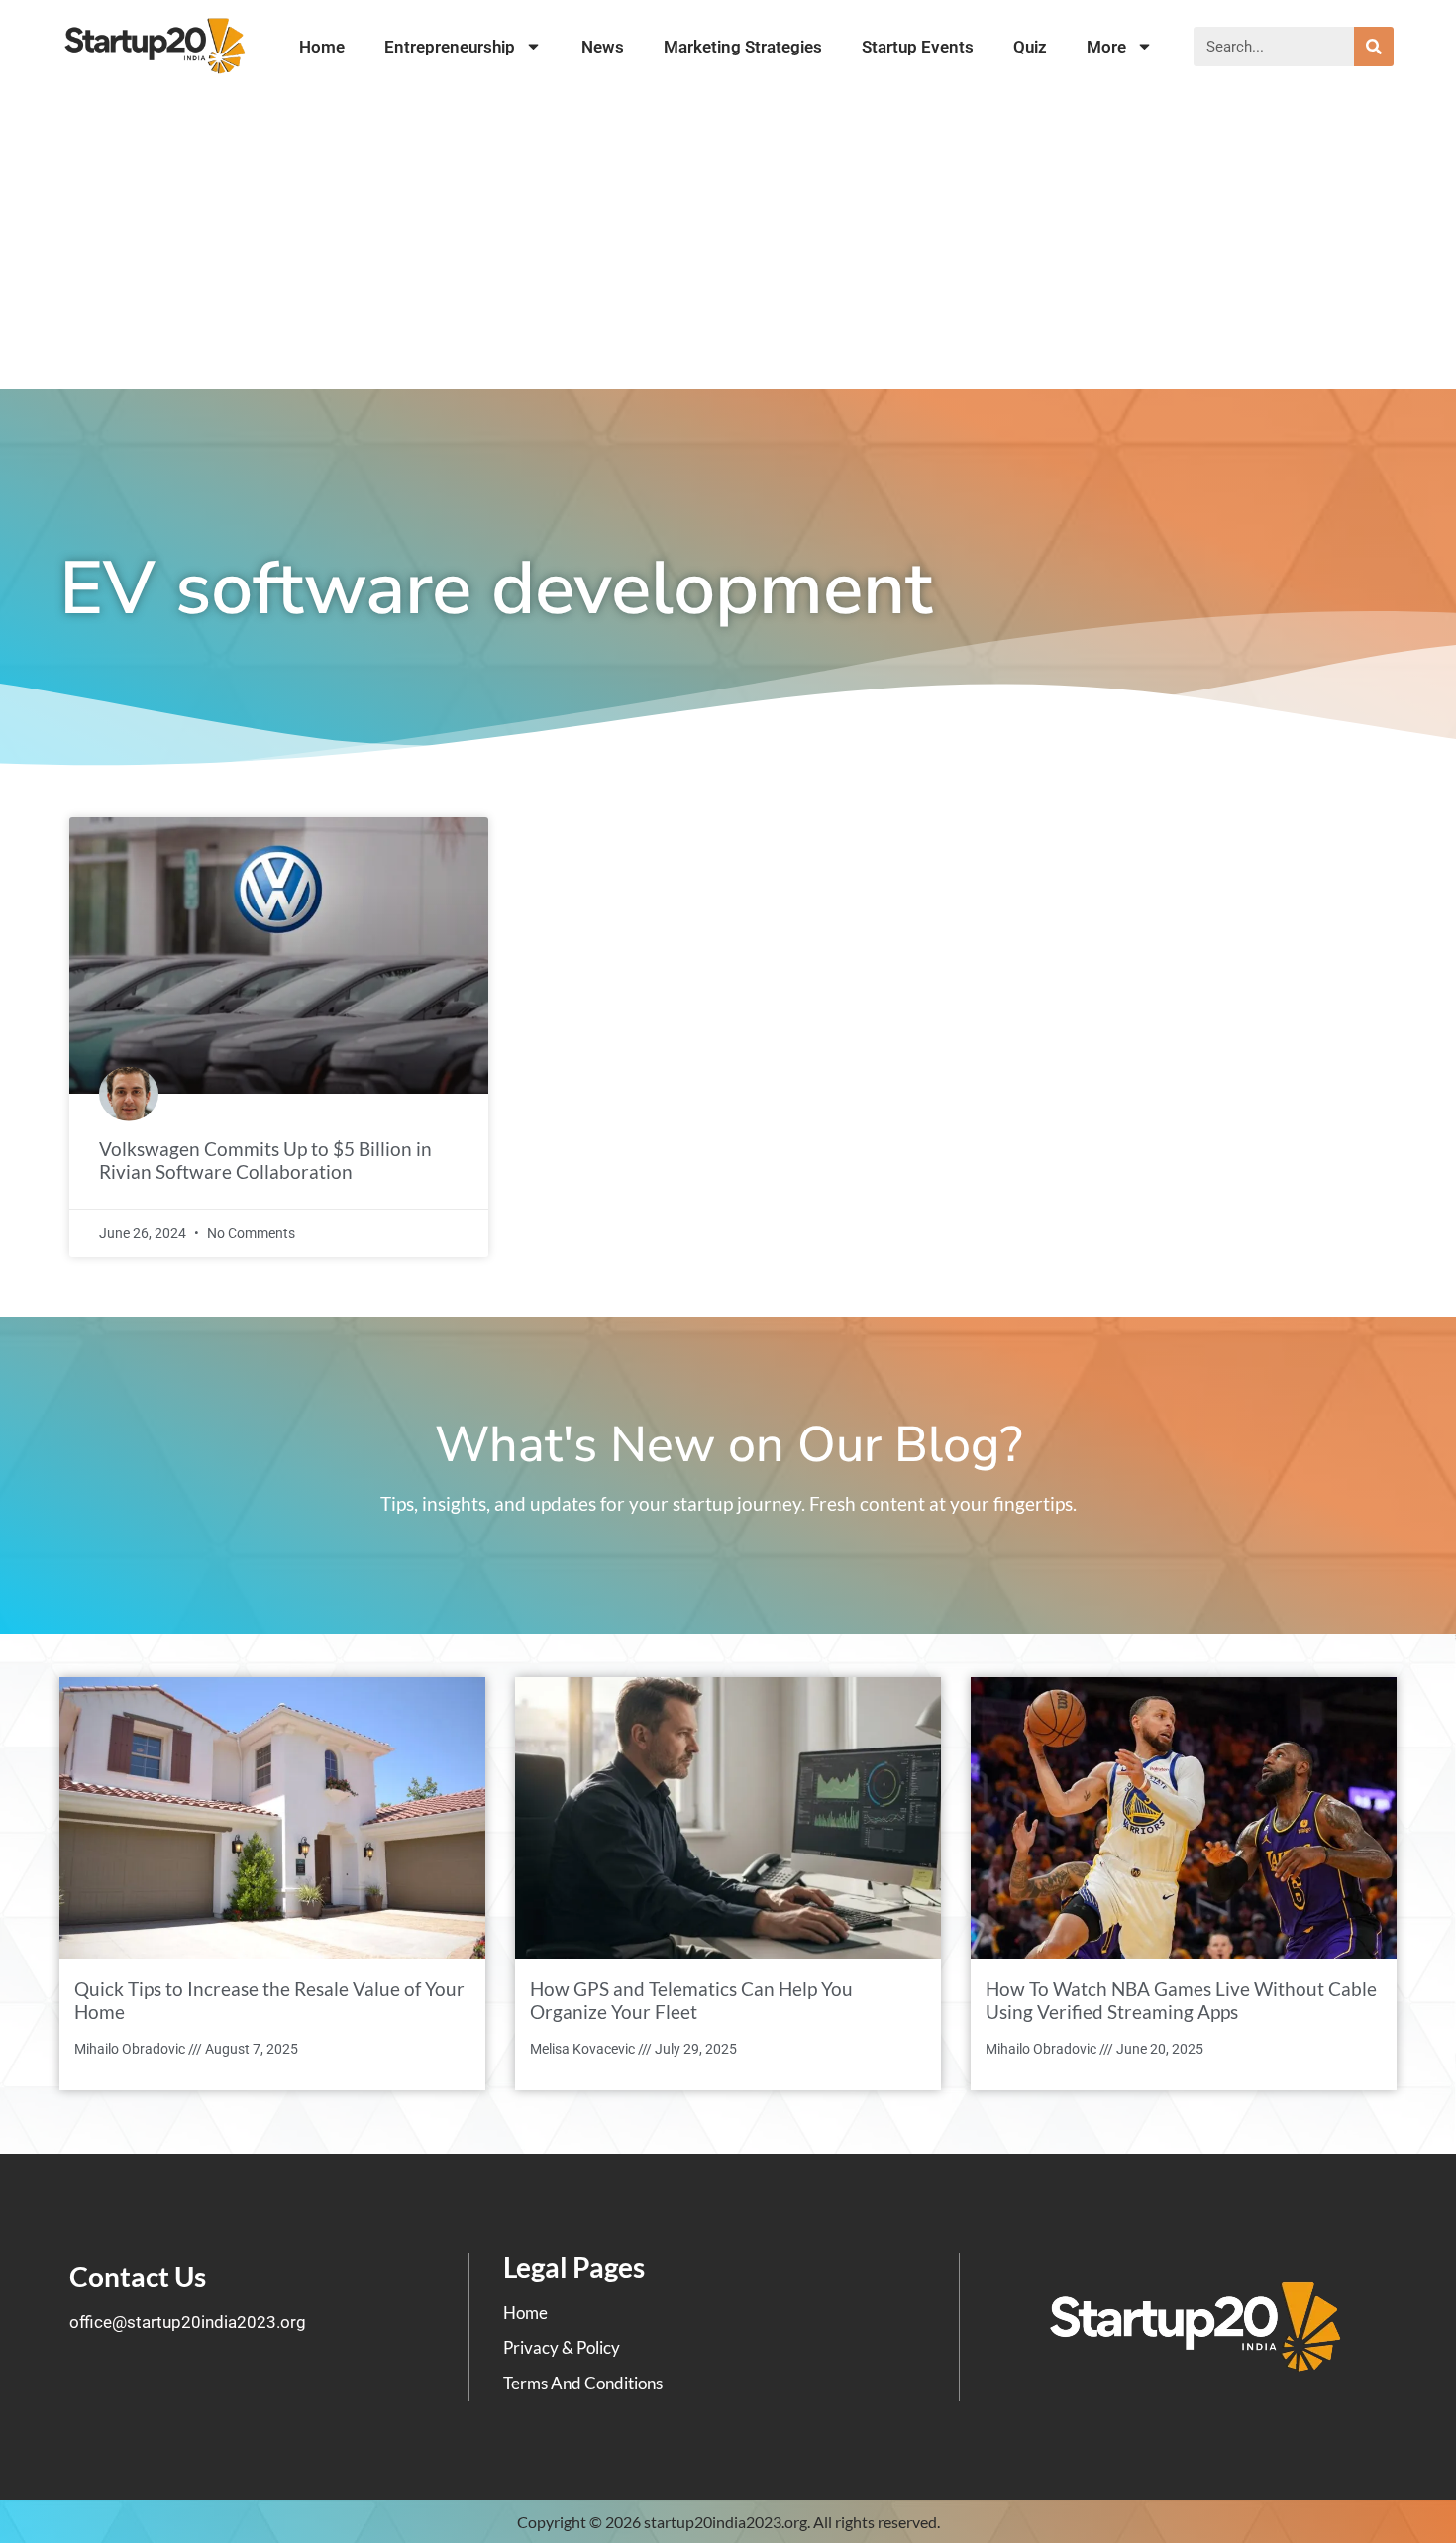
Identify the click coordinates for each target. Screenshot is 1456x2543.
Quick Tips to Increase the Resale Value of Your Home (269, 2000)
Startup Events (918, 47)
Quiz (1030, 47)
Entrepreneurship (450, 47)
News (603, 47)
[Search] (1374, 47)
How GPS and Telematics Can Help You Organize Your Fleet (691, 2000)
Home (322, 47)
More (1106, 47)
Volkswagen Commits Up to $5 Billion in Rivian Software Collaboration (265, 1160)
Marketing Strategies (743, 47)
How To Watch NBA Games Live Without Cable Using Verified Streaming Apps (1181, 2000)
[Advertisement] (728, 241)
